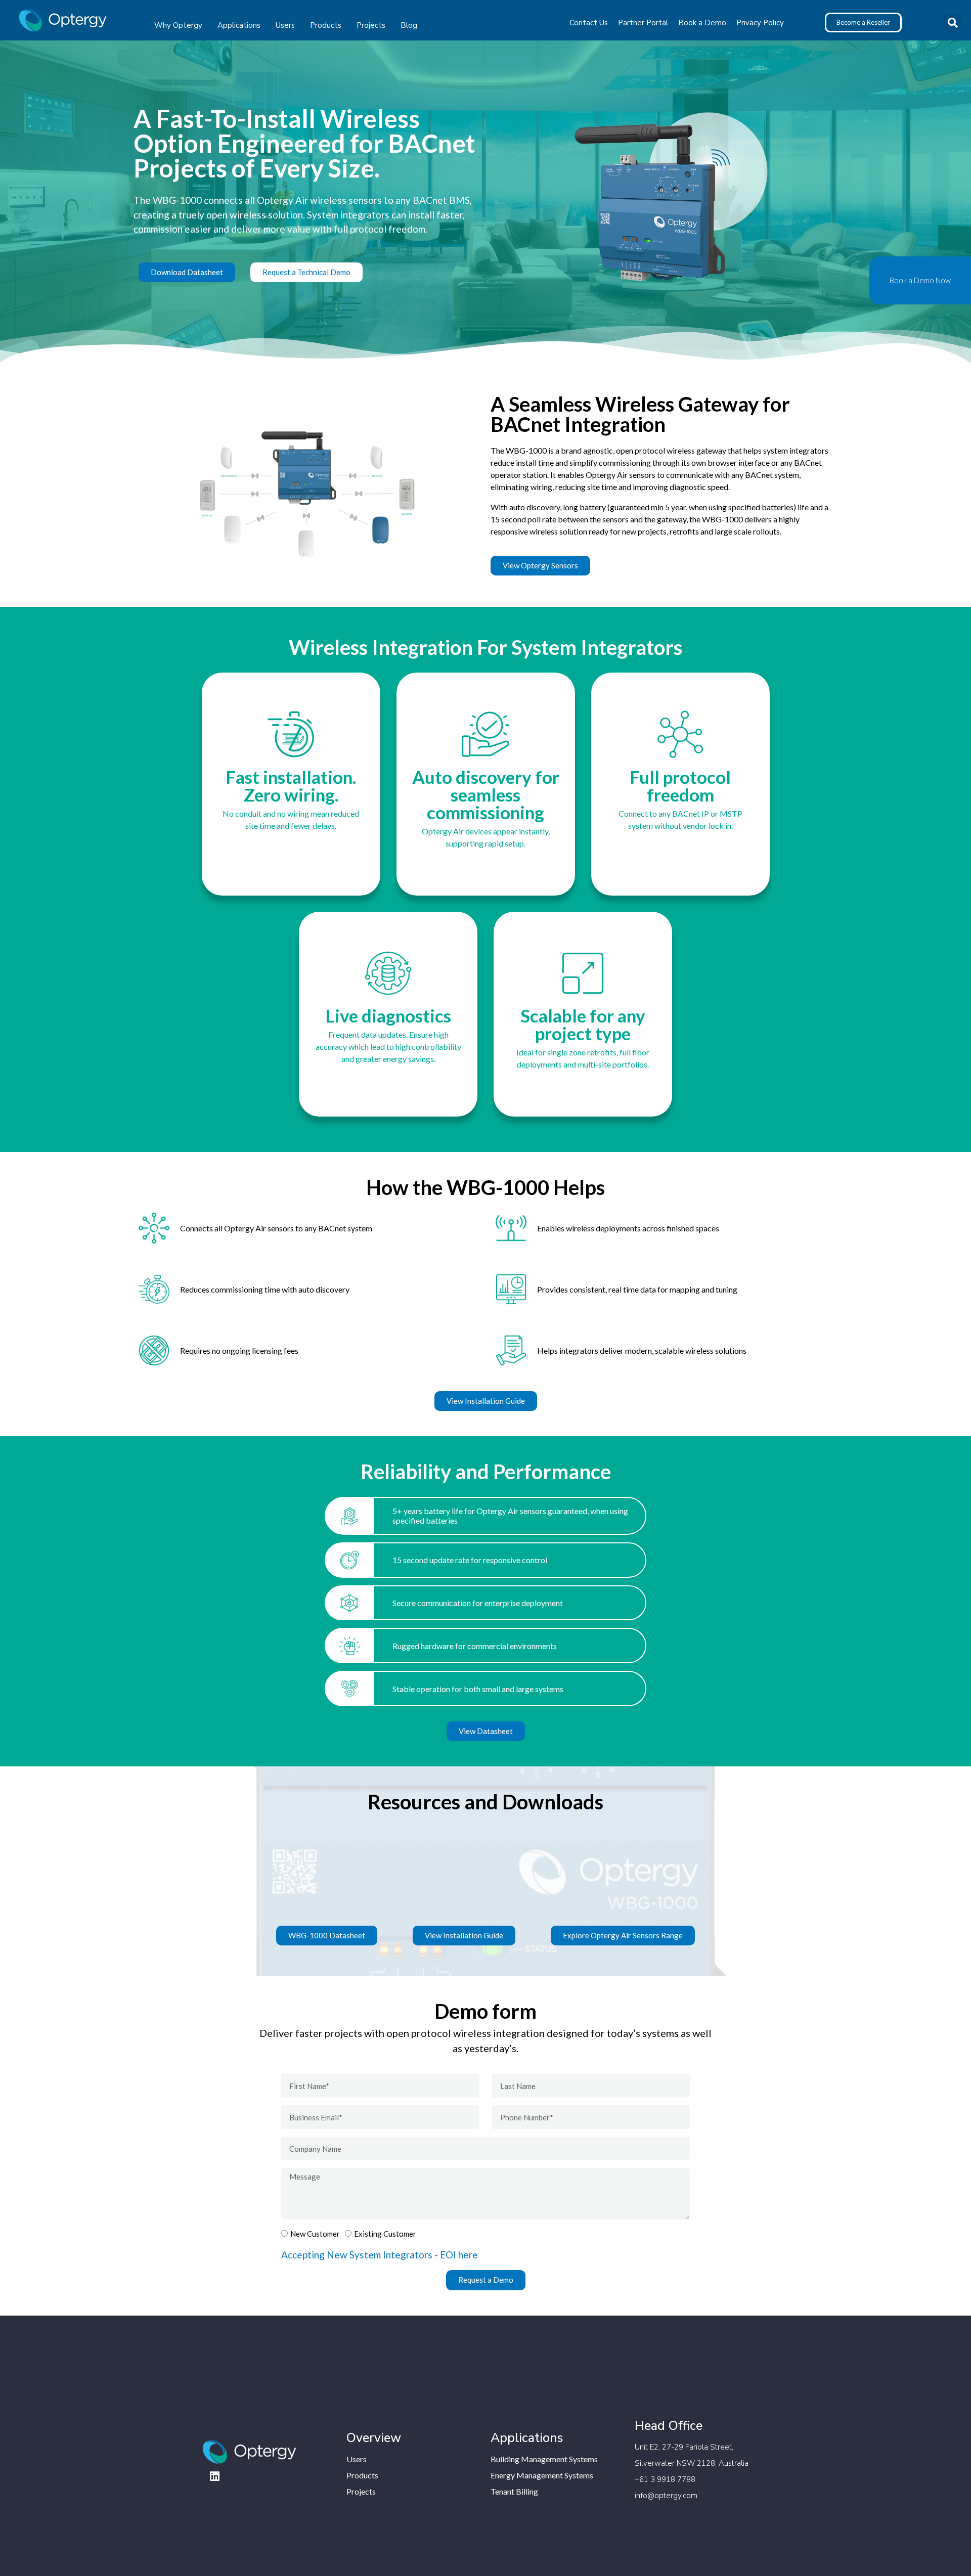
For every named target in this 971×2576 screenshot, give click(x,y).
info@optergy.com (666, 2496)
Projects (371, 25)
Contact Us (589, 23)
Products (326, 25)
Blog (409, 25)
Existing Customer (385, 2234)
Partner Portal (643, 23)
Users (285, 25)
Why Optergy (178, 25)
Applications (239, 25)
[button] (953, 23)
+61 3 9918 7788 (665, 2479)
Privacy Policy (760, 23)
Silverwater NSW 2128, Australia (692, 2463)
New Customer (315, 2234)
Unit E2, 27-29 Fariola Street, (684, 2447)
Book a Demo (702, 23)
